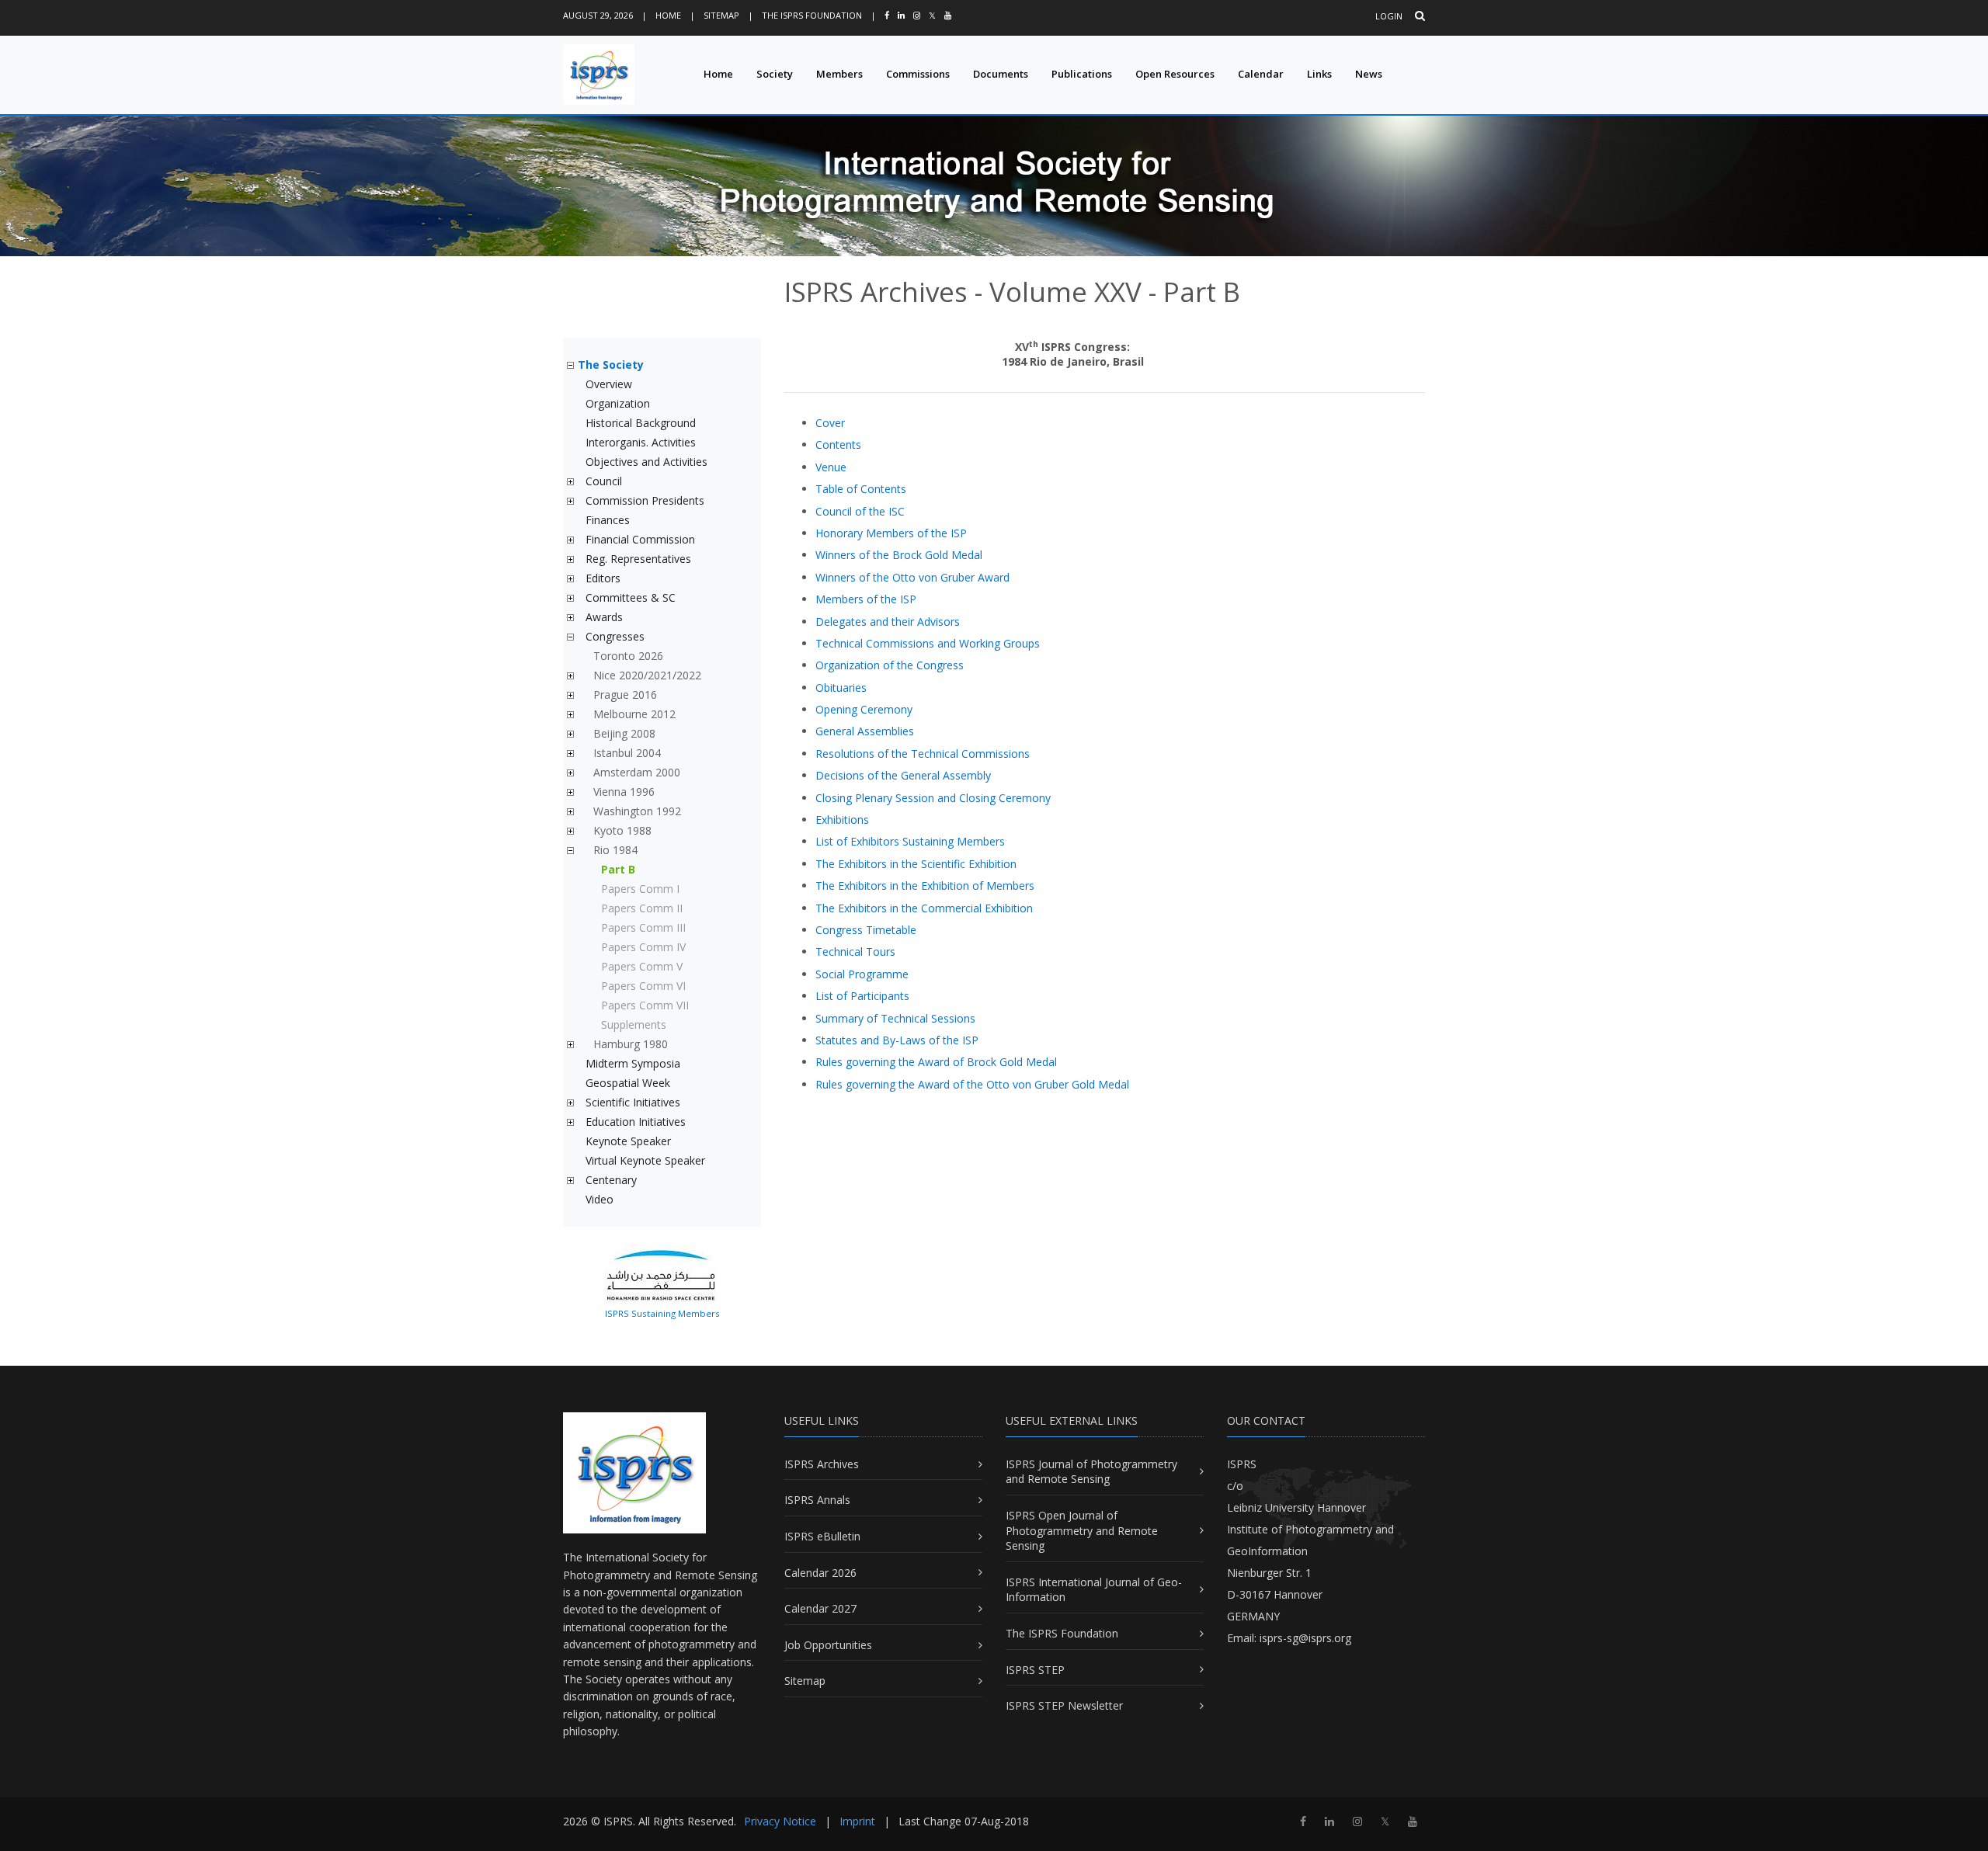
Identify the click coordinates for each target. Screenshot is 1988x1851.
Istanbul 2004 (627, 753)
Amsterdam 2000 (637, 772)
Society (775, 74)
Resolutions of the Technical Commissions (923, 754)
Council (604, 481)
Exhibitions (842, 820)
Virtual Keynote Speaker (645, 1160)
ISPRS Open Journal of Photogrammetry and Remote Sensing (1082, 1530)
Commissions (918, 74)
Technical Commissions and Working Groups (928, 643)
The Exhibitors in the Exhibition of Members (925, 886)
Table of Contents (861, 489)
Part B (618, 869)
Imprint (857, 1821)
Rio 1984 (615, 850)
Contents (838, 445)
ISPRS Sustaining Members (662, 1313)
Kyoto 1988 (622, 830)
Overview (609, 384)
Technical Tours (855, 952)
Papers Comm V (642, 966)
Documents (1001, 74)
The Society (611, 365)
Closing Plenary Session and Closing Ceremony (933, 798)
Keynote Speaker (628, 1141)
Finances (608, 520)
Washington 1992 (637, 811)
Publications (1082, 74)
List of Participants (862, 996)
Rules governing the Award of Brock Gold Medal (936, 1062)
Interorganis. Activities (641, 442)
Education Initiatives (636, 1122)
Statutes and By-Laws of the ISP (897, 1040)
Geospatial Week (628, 1083)
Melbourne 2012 (634, 714)
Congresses (615, 636)
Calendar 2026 (820, 1573)
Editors (603, 578)
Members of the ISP (866, 599)
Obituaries (841, 688)
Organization (618, 403)
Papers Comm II (642, 908)
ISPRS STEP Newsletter (1064, 1705)
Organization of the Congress (890, 665)
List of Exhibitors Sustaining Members (910, 841)
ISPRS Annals (817, 1500)
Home (668, 15)
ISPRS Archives (822, 1464)
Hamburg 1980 (631, 1044)
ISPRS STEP (1035, 1670)
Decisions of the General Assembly (903, 775)
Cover (830, 423)
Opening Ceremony (864, 709)
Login (1389, 16)
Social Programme (862, 974)
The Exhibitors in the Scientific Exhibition (916, 864)
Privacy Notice (780, 1821)
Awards (604, 617)
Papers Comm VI (643, 986)
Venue (831, 467)
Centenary (611, 1180)
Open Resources (1175, 74)
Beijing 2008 (624, 733)
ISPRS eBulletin (822, 1536)
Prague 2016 (625, 695)
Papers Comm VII (645, 1005)
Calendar (1261, 74)
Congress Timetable (866, 930)
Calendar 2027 (820, 1608)
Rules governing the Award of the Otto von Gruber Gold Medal (972, 1084)
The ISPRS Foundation (812, 15)
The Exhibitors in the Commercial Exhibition (924, 908)
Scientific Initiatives (633, 1102)
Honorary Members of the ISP (891, 533)
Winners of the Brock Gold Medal (899, 555)
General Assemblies (865, 731)
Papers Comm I (640, 889)
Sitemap (721, 15)
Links (1319, 74)
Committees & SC (631, 597)
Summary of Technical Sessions (895, 1018)
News (1369, 74)
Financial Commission (640, 539)
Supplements (634, 1024)
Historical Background (641, 423)
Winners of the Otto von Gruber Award (912, 577)
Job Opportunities (828, 1645)
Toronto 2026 (628, 656)
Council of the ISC (860, 511)
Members (839, 74)
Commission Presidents (645, 500)
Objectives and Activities (646, 462)
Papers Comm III (643, 927)
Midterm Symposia (633, 1063)
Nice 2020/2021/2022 (647, 675)
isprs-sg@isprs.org (1305, 1638)
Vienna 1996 (624, 792)
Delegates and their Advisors (888, 622)
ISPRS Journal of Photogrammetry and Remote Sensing (1091, 1472)
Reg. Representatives (638, 559)
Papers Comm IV (643, 947)
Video (600, 1199)
